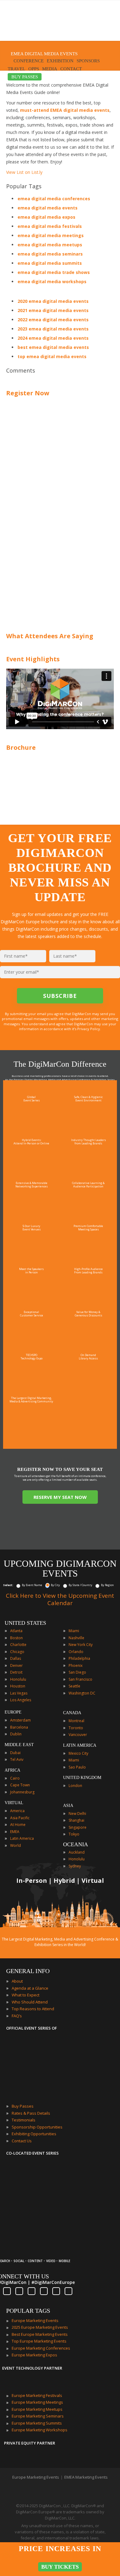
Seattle (74, 1686)
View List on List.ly (24, 172)
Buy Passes (23, 2106)
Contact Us (22, 2141)
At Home (18, 1825)
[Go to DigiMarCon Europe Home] (26, 22)
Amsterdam (20, 1720)
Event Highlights (33, 659)
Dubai (15, 1753)
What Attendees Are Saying (50, 636)
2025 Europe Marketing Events (40, 2327)
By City (55, 1585)
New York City (81, 1645)
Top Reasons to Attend (33, 2009)
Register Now (28, 393)
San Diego (77, 1672)
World (16, 1845)
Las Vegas (19, 1693)
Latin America (22, 1838)
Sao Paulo (77, 1767)
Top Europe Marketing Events (39, 2341)
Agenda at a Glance (30, 1988)
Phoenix (76, 1665)
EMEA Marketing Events (86, 2477)
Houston (18, 1686)
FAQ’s (17, 2016)
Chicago (17, 1652)
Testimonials (24, 2120)
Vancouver (78, 1735)
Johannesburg (22, 1792)
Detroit (16, 1672)
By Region (107, 1585)
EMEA (15, 1832)
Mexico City (78, 1753)
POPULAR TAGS (28, 2311)
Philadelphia (79, 1658)
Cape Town (20, 1785)
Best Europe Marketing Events (40, 2334)
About (17, 1981)
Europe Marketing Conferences (41, 2348)
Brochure (21, 747)
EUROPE (13, 1712)
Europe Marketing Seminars (38, 2416)
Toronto (76, 1728)
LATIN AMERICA (80, 1745)
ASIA (68, 1806)
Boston (16, 1638)
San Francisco (80, 1679)
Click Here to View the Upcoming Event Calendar (60, 1599)
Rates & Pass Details (31, 2113)
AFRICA (12, 1770)
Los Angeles (21, 1700)
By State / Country (80, 1585)
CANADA (72, 1713)
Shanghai (76, 1820)
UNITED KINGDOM (82, 1778)
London (75, 1786)
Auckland (77, 1852)
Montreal (76, 1721)
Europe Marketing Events (35, 2320)
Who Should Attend (30, 2002)
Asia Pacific (20, 1818)
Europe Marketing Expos (34, 2355)
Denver (16, 1665)
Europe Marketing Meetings (37, 2402)
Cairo (15, 1778)
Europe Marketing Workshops (40, 2430)
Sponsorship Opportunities (37, 2127)
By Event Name (32, 1585)
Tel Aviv (17, 1759)
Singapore (78, 1827)
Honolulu (18, 1679)
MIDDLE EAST (19, 1745)
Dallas (16, 1658)
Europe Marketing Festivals (37, 2395)
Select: (8, 1585)
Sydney (75, 1866)
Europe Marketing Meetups (37, 2409)
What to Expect (26, 1995)
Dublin (16, 1734)
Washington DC (82, 1693)
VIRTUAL (14, 1803)
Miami (74, 1631)
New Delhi (77, 1814)
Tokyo (74, 1834)
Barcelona (19, 1727)
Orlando (76, 1652)
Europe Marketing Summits (37, 2423)
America (17, 1811)
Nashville (76, 1638)
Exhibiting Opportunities (34, 2134)
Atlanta (16, 1631)
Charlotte (18, 1645)
